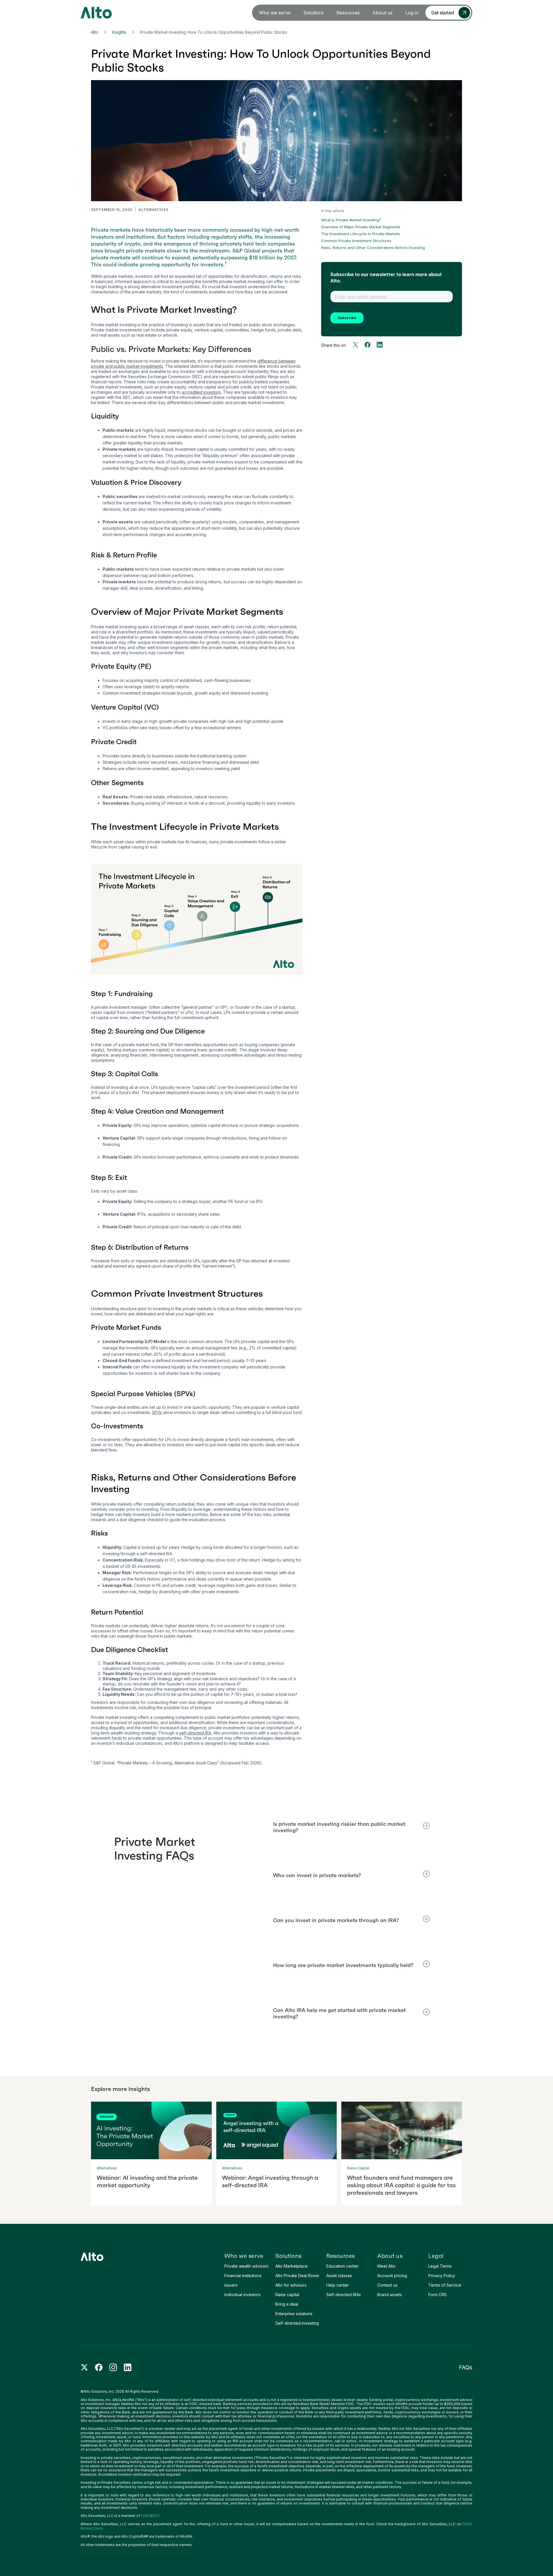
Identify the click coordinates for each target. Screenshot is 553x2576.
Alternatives (154, 210)
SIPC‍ (156, 2516)
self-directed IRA (195, 1733)
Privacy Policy (442, 2276)
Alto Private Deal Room (297, 2276)
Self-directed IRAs (344, 2295)
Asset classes (339, 2276)
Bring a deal (287, 2304)
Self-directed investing (297, 2323)
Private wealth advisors (246, 2266)
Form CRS (438, 2295)
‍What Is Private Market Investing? (351, 220)
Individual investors (243, 2295)
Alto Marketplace (291, 2266)
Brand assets (390, 2295)
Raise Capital (358, 2168)
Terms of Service (445, 2285)
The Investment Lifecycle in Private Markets (361, 234)
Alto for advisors (291, 2285)
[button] (275, 13)
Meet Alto (386, 2266)
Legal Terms (440, 2266)
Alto (95, 32)
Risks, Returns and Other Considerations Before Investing (373, 248)
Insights (119, 32)
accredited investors (201, 392)
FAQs (466, 2367)
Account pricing (392, 2276)
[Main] (96, 13)
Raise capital (287, 2295)
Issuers (231, 2285)
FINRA (146, 2516)
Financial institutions (243, 2276)
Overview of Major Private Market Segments (361, 227)
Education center (342, 2266)
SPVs (157, 1412)
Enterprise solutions (294, 2314)
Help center (338, 2285)
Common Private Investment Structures (356, 241)
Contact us (387, 2285)
